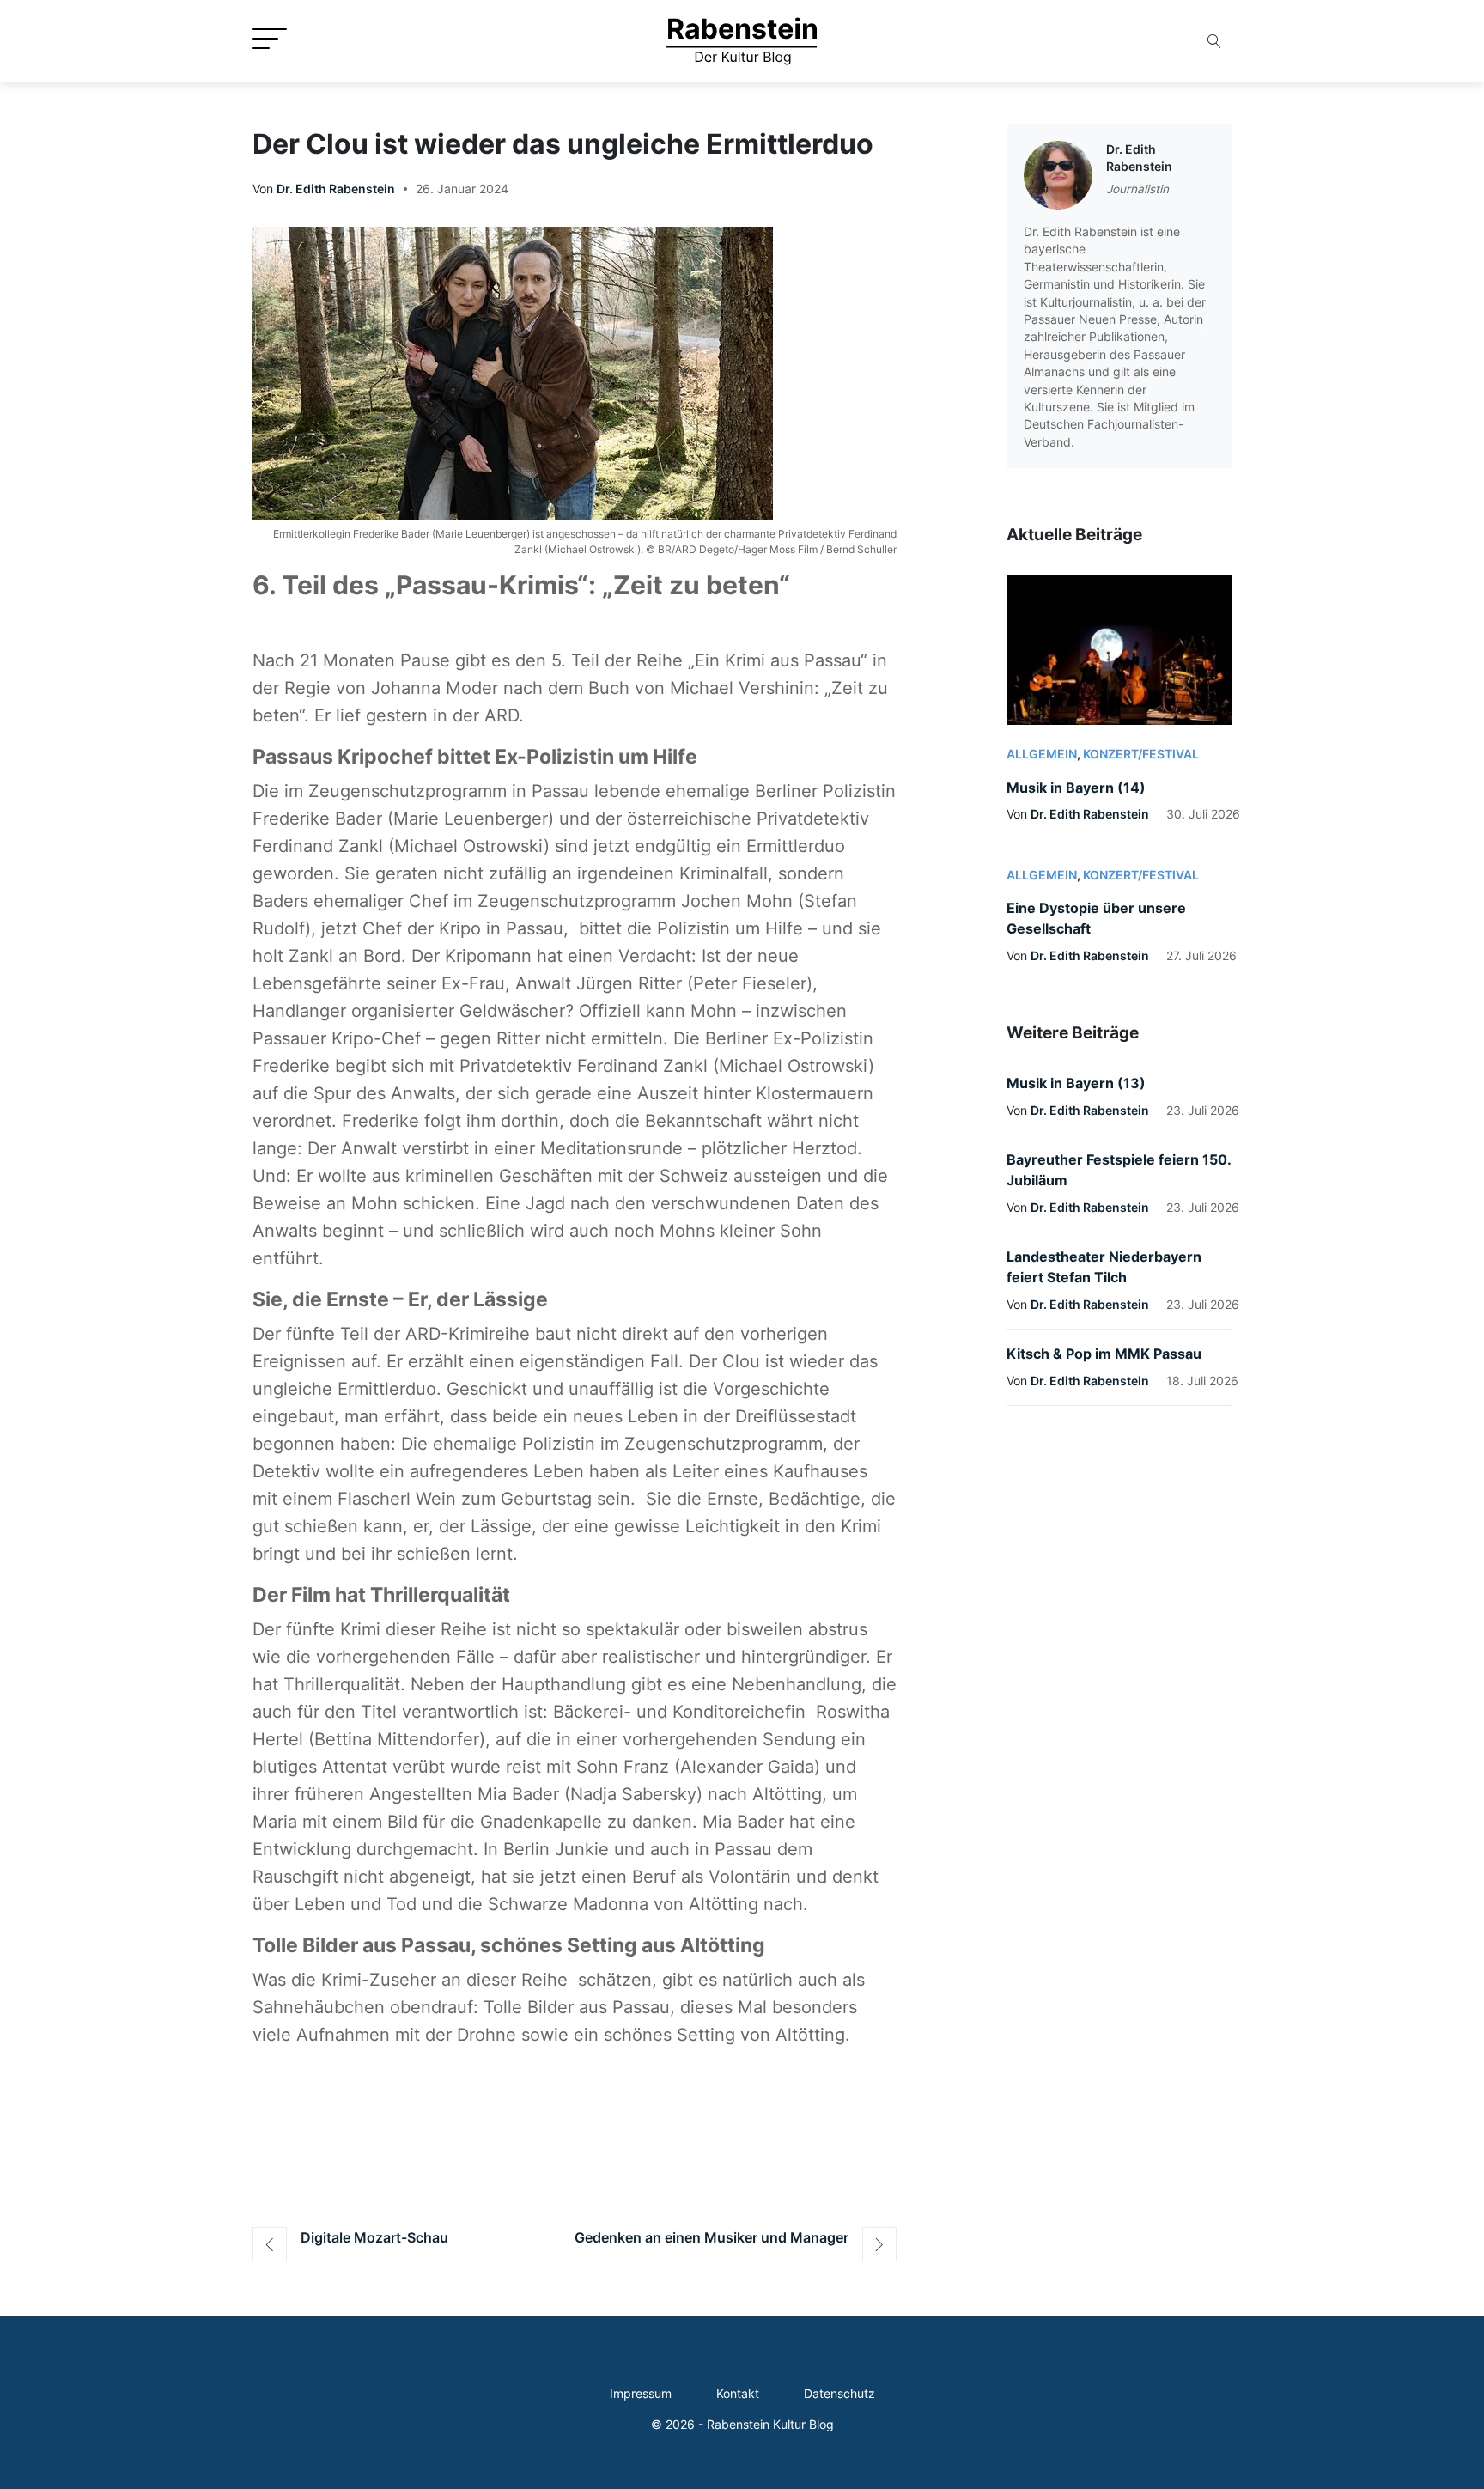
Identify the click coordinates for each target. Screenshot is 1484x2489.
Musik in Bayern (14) (1076, 788)
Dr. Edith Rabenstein (336, 189)
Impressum (641, 2394)
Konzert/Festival (1141, 754)
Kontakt (738, 2394)
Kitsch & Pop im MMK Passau (1104, 1354)
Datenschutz (839, 2394)
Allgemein (1042, 754)
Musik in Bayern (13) (1076, 1083)
